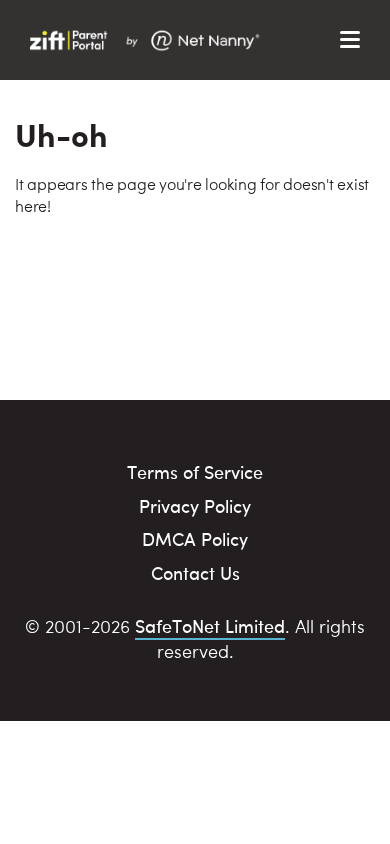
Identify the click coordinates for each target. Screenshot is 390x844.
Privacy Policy (195, 505)
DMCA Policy (195, 538)
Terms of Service (195, 471)
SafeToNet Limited (210, 625)
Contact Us (195, 572)
